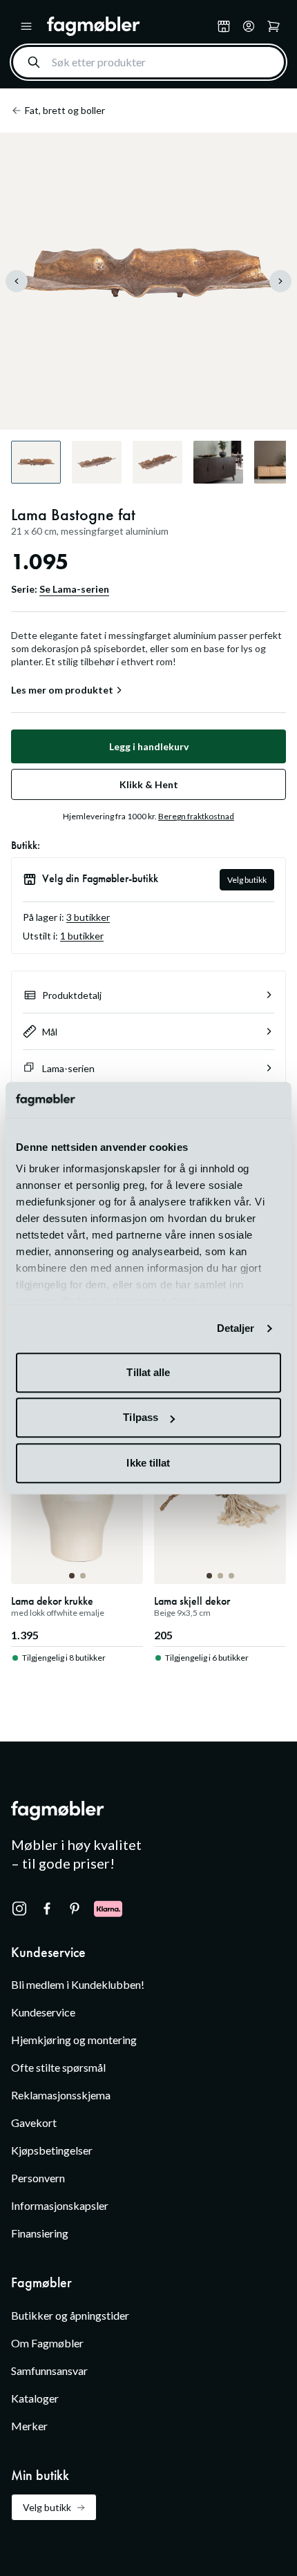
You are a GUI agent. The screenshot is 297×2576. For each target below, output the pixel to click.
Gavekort (34, 2122)
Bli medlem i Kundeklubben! (78, 1984)
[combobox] (148, 62)
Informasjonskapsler (60, 2205)
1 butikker (82, 936)
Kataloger (35, 2398)
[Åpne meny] (26, 26)
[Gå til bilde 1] (72, 1576)
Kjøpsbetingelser (52, 2150)
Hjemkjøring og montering (74, 2040)
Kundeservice (43, 2012)
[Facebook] (47, 1909)
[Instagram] (19, 1909)
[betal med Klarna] (108, 1909)
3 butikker (88, 917)
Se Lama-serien (74, 589)
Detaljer (236, 1329)
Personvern (38, 2178)
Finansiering (40, 2233)
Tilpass (141, 1418)
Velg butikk (247, 880)
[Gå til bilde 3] (231, 1576)
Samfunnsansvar (49, 2370)
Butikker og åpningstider (70, 2315)
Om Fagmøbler (47, 2343)
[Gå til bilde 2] (83, 1576)
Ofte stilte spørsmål (58, 2067)
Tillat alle (148, 1372)
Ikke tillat (148, 1463)
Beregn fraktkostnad (196, 816)
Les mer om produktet (62, 690)
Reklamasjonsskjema (61, 2095)
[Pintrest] (75, 1909)
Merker (29, 2426)
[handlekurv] (249, 26)
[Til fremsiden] (129, 26)
